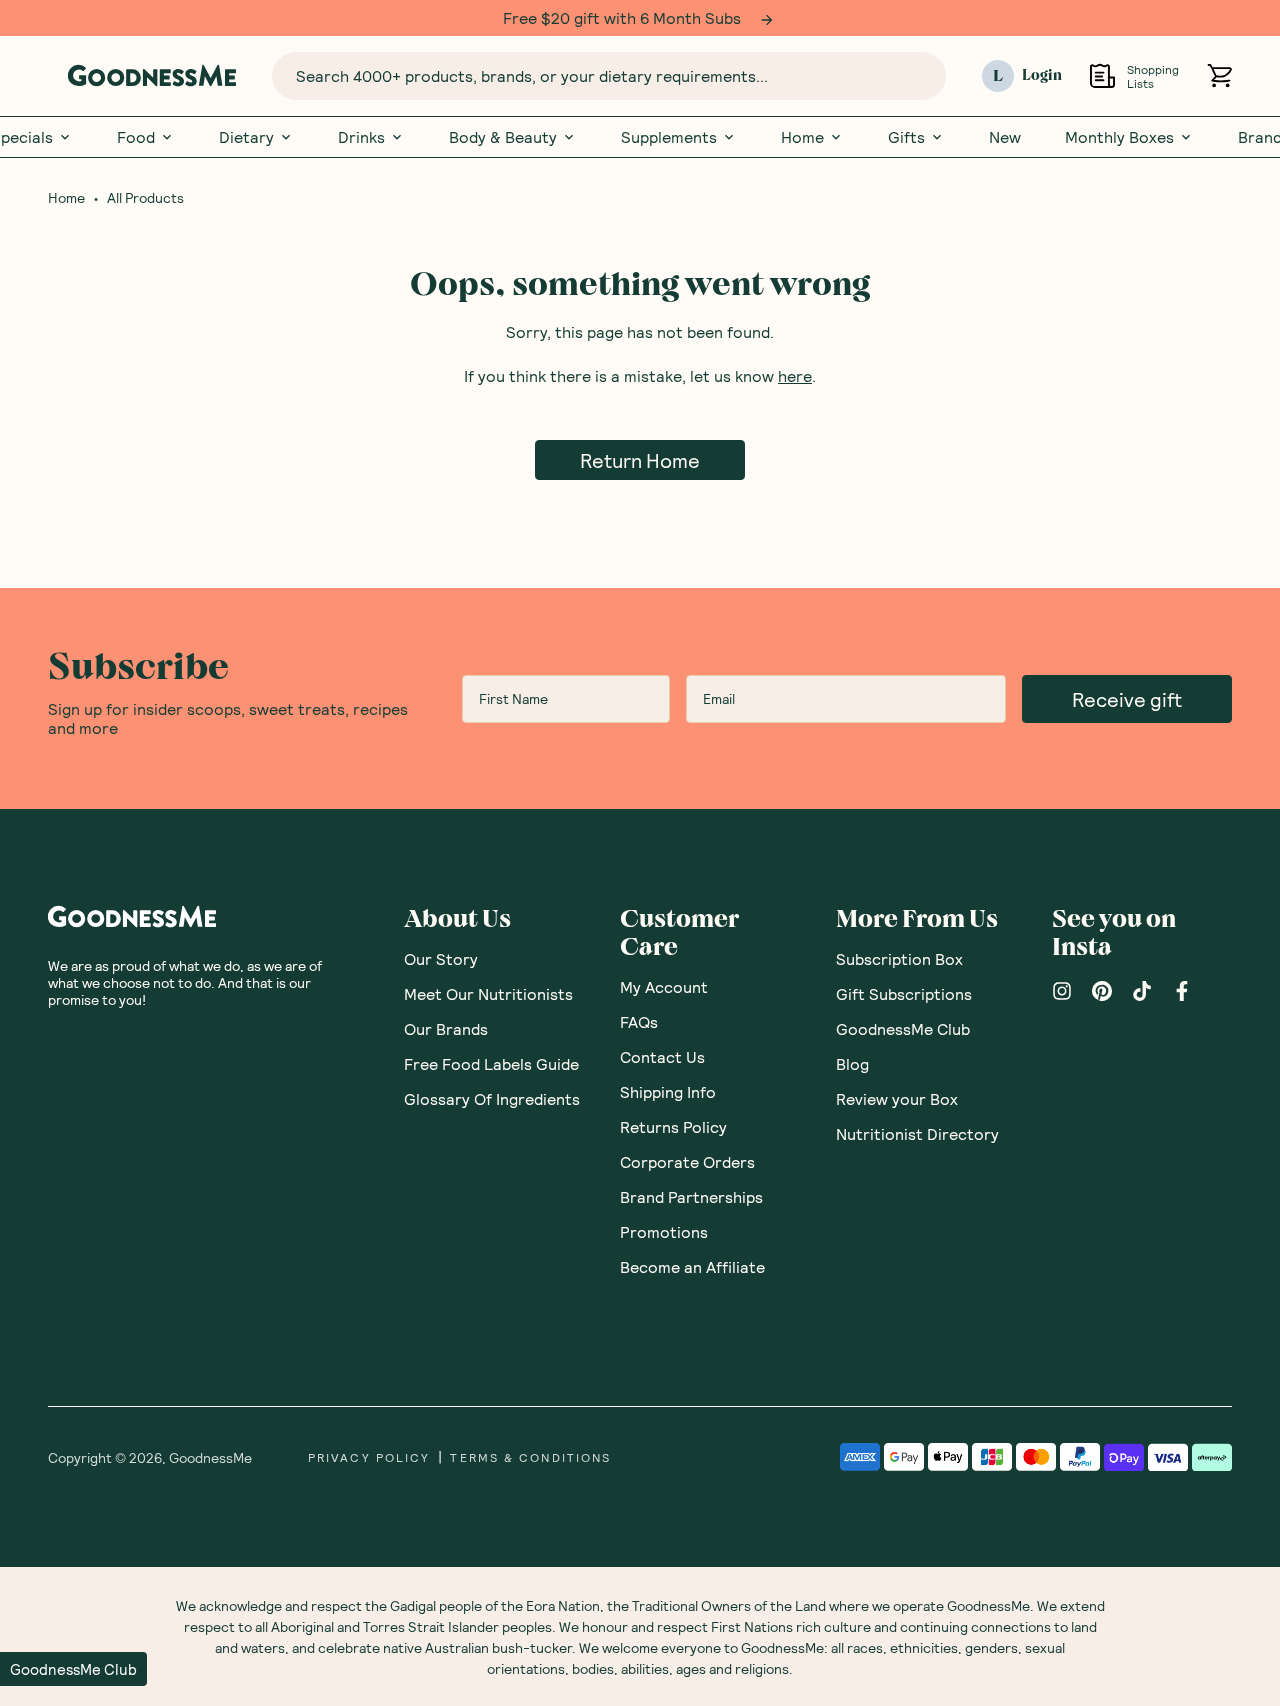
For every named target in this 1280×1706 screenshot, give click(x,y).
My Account (664, 986)
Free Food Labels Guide (491, 1063)
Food (136, 137)
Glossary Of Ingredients (492, 1098)
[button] (73, 1669)
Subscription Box (899, 958)
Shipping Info (668, 1091)
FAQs (639, 1021)
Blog (852, 1063)
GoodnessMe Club (903, 1028)
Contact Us (662, 1056)
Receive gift (1127, 699)
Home (802, 137)
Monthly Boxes (1119, 137)
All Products (145, 198)
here (795, 375)
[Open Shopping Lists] (1102, 75)
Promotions (664, 1231)
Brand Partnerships (691, 1196)
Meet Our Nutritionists (488, 993)
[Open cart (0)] (1219, 75)
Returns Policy (673, 1126)
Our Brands (446, 1028)
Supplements (669, 137)
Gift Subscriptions (904, 993)
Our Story (441, 958)
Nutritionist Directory (917, 1133)
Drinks (361, 137)
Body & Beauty (503, 137)
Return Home (640, 460)
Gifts (906, 137)
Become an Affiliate (692, 1266)
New (1005, 137)
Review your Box (897, 1098)
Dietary (246, 137)
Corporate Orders (687, 1161)
